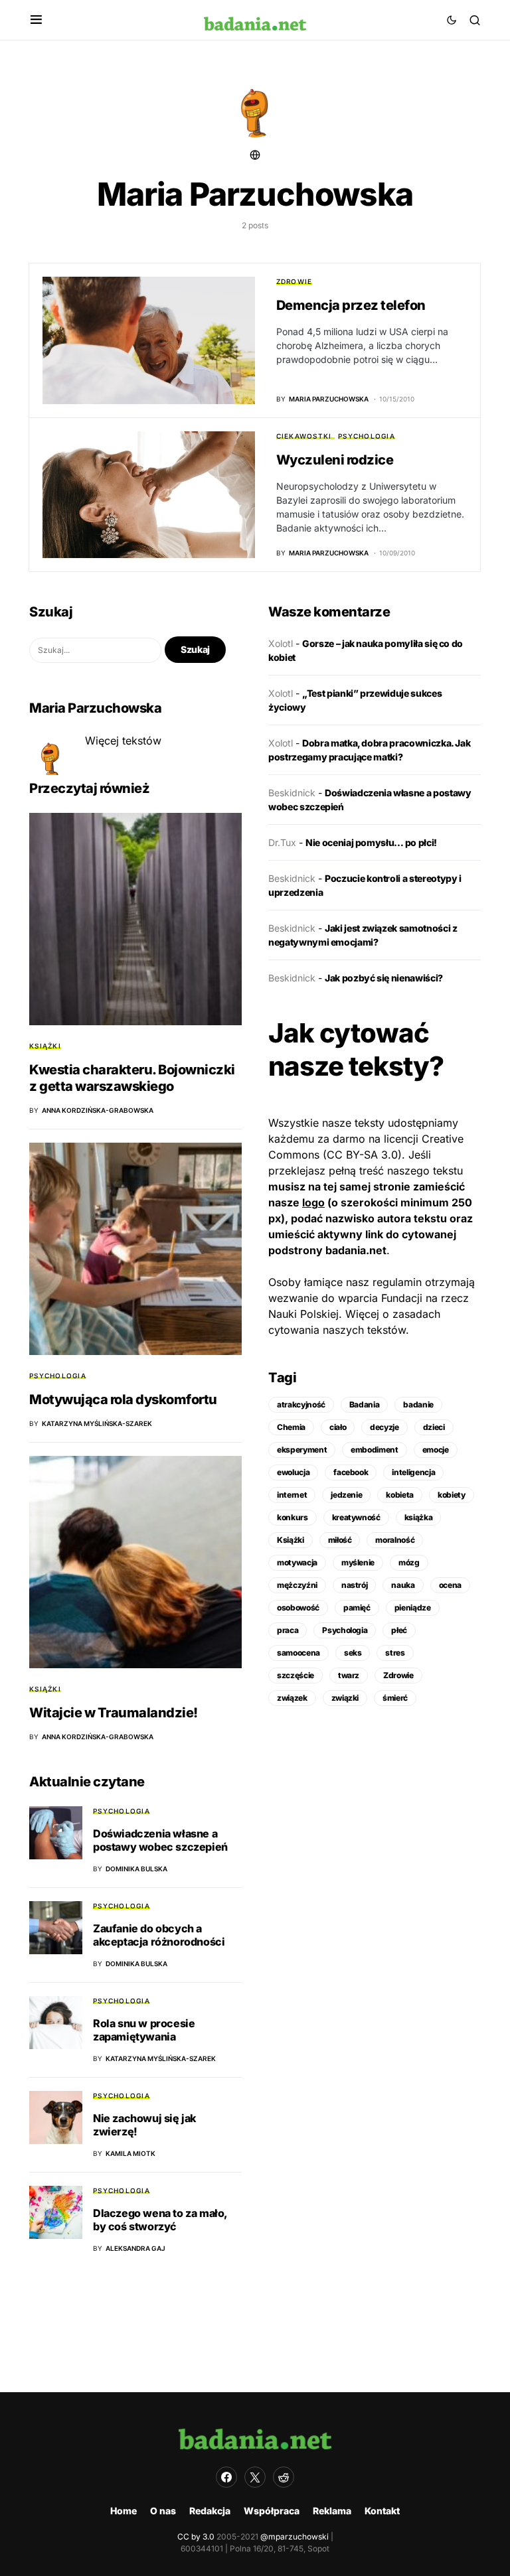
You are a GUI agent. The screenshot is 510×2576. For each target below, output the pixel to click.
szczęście (296, 1675)
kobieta (400, 1495)
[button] (36, 20)
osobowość (298, 1608)
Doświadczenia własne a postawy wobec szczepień (160, 1840)
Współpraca (272, 2511)
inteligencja (413, 1472)
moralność (395, 1540)
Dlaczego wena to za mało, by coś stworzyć (160, 2220)
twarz (349, 1675)
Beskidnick (292, 793)
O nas (163, 2511)
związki (345, 1698)
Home (124, 2511)
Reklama (332, 2511)
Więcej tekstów (123, 741)
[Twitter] (255, 2477)
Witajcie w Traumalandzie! (114, 1713)
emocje (436, 1450)
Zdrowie (295, 281)
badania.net (356, 1250)
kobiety (452, 1495)
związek (292, 1698)
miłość (340, 1540)
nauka (403, 1585)
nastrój (355, 1585)
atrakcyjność (301, 1404)
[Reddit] (284, 2477)
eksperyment (302, 1450)
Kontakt (382, 2511)
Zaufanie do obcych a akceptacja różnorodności (159, 1935)
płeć (399, 1630)
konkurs (293, 1517)
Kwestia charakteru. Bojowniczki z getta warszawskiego (132, 1078)
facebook (351, 1472)
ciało (338, 1427)
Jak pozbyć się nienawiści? (384, 978)
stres (395, 1653)
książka (419, 1517)
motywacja (297, 1562)
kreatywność (356, 1517)
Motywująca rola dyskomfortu (123, 1399)
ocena (450, 1585)
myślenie (358, 1562)
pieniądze (413, 1608)
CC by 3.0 (196, 2537)
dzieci (434, 1427)
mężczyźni (297, 1585)
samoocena (298, 1653)
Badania (365, 1404)
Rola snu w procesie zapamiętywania (144, 2030)
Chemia (291, 1427)
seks (353, 1653)
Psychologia (367, 436)
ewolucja (293, 1472)
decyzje (384, 1427)
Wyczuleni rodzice (335, 460)
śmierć (395, 1698)
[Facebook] (226, 2477)
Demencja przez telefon (351, 305)
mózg (409, 1562)
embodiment (375, 1450)
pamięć (357, 1608)
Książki (45, 1046)
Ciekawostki (304, 436)
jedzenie (346, 1495)
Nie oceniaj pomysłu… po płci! (371, 842)
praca (288, 1630)
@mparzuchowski (295, 2537)
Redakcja (210, 2511)
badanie (418, 1404)
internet (292, 1495)
